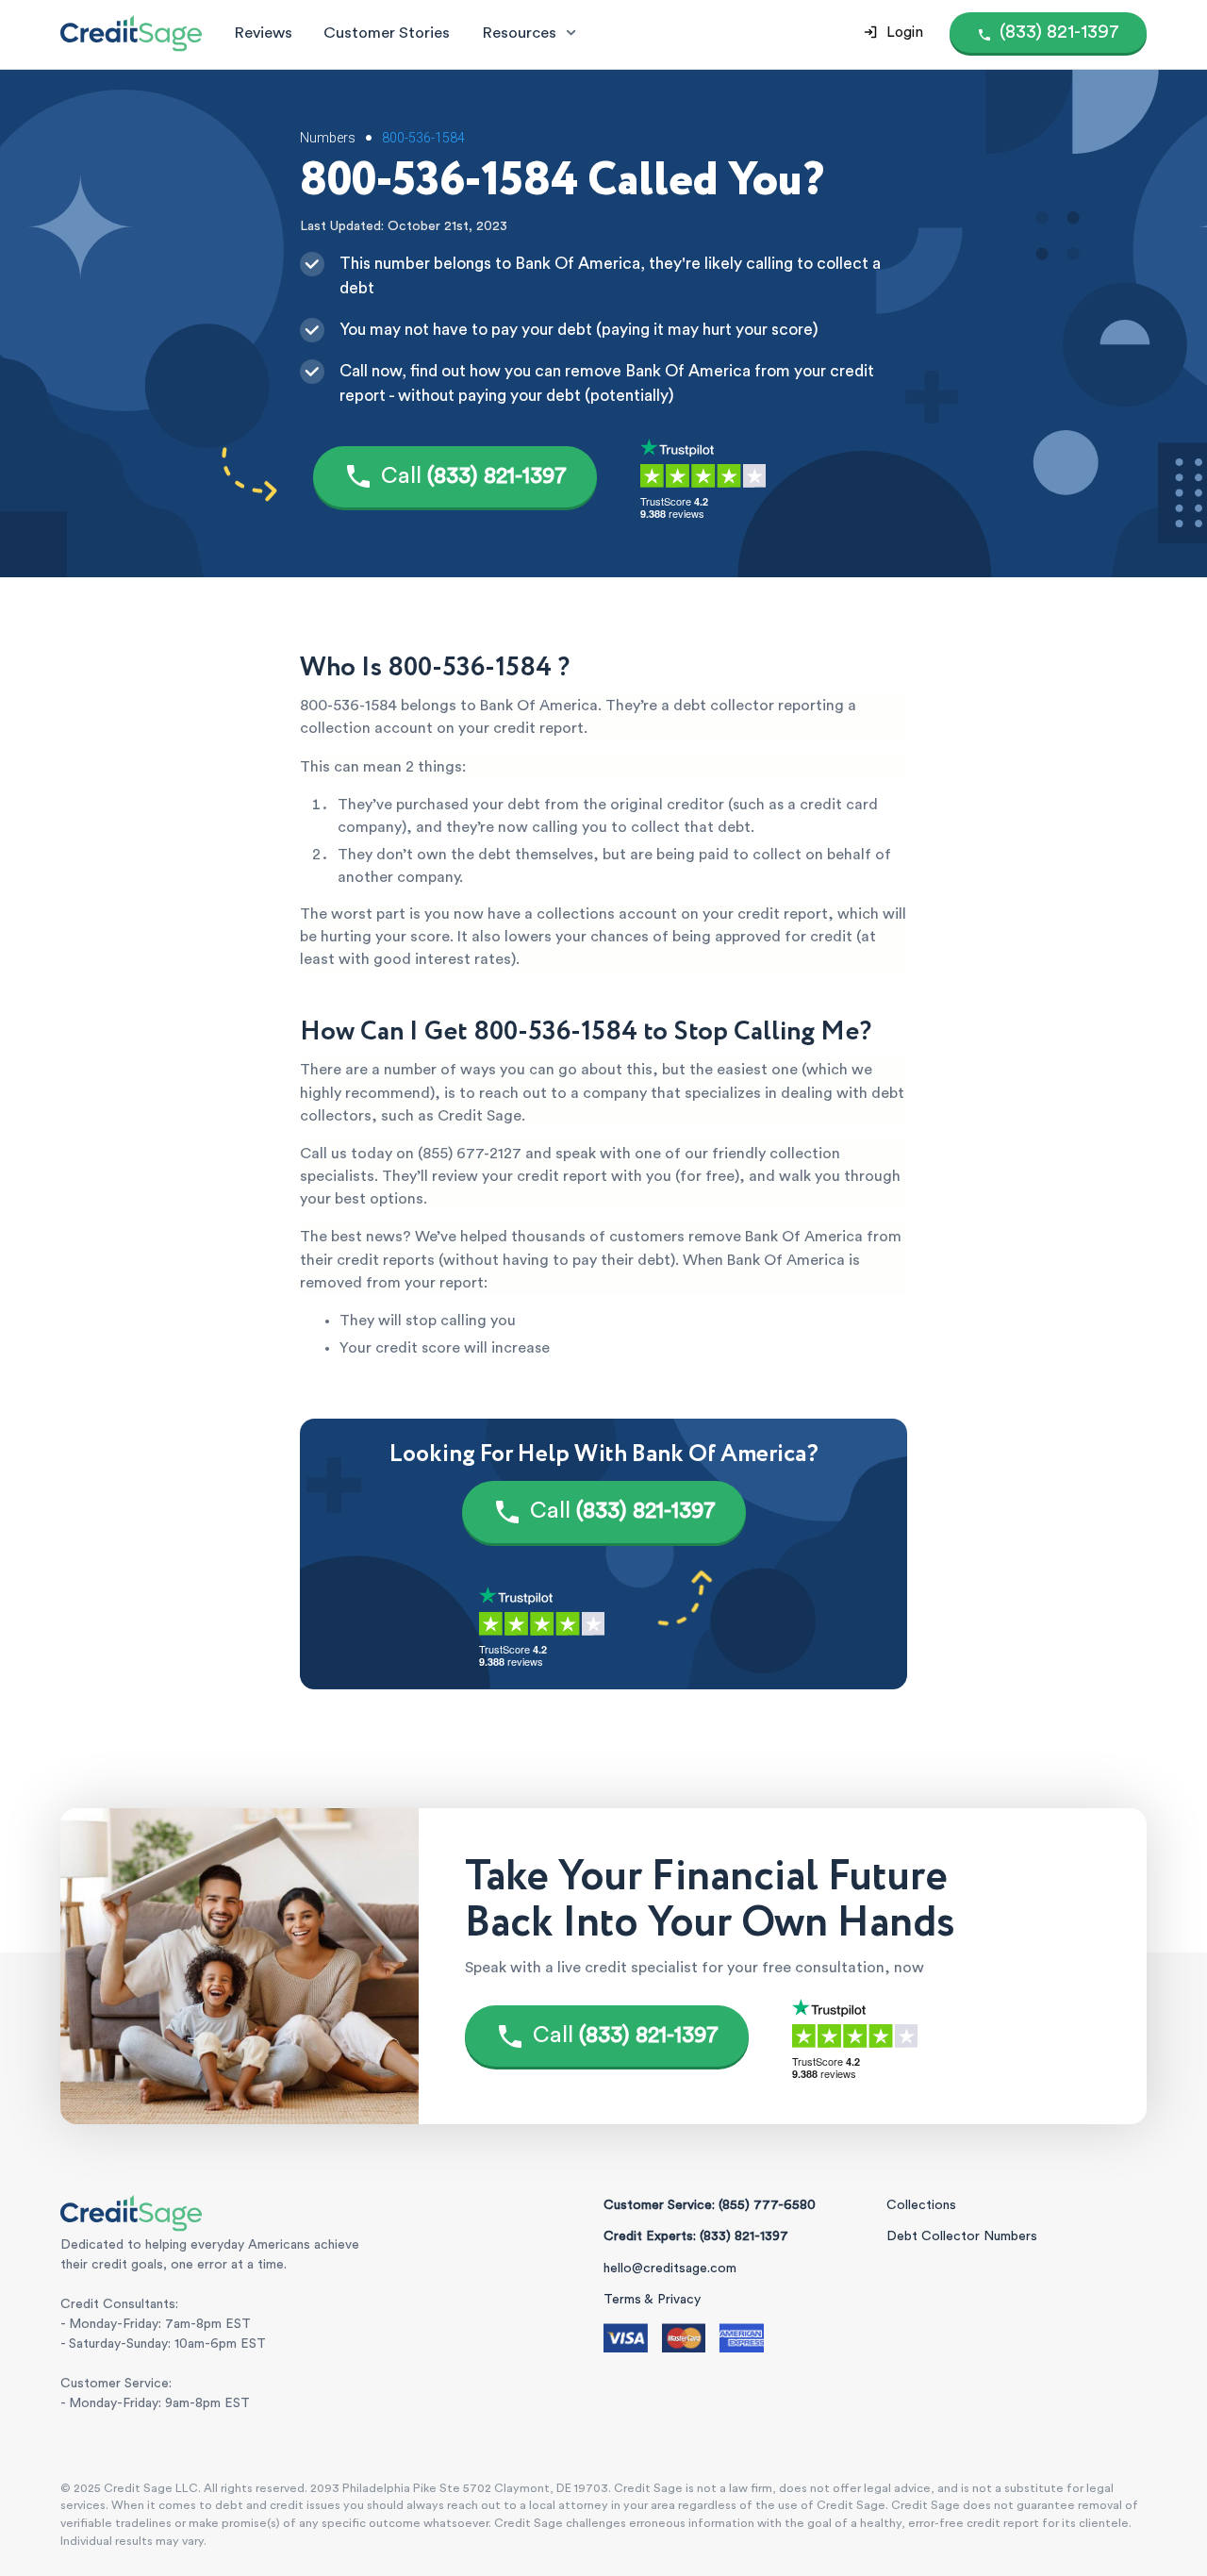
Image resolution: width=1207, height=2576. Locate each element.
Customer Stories (387, 33)
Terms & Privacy (652, 2300)
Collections (921, 2205)
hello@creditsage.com (670, 2269)
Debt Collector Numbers (962, 2236)
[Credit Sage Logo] (131, 33)
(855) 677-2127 (470, 1154)
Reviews (263, 33)
